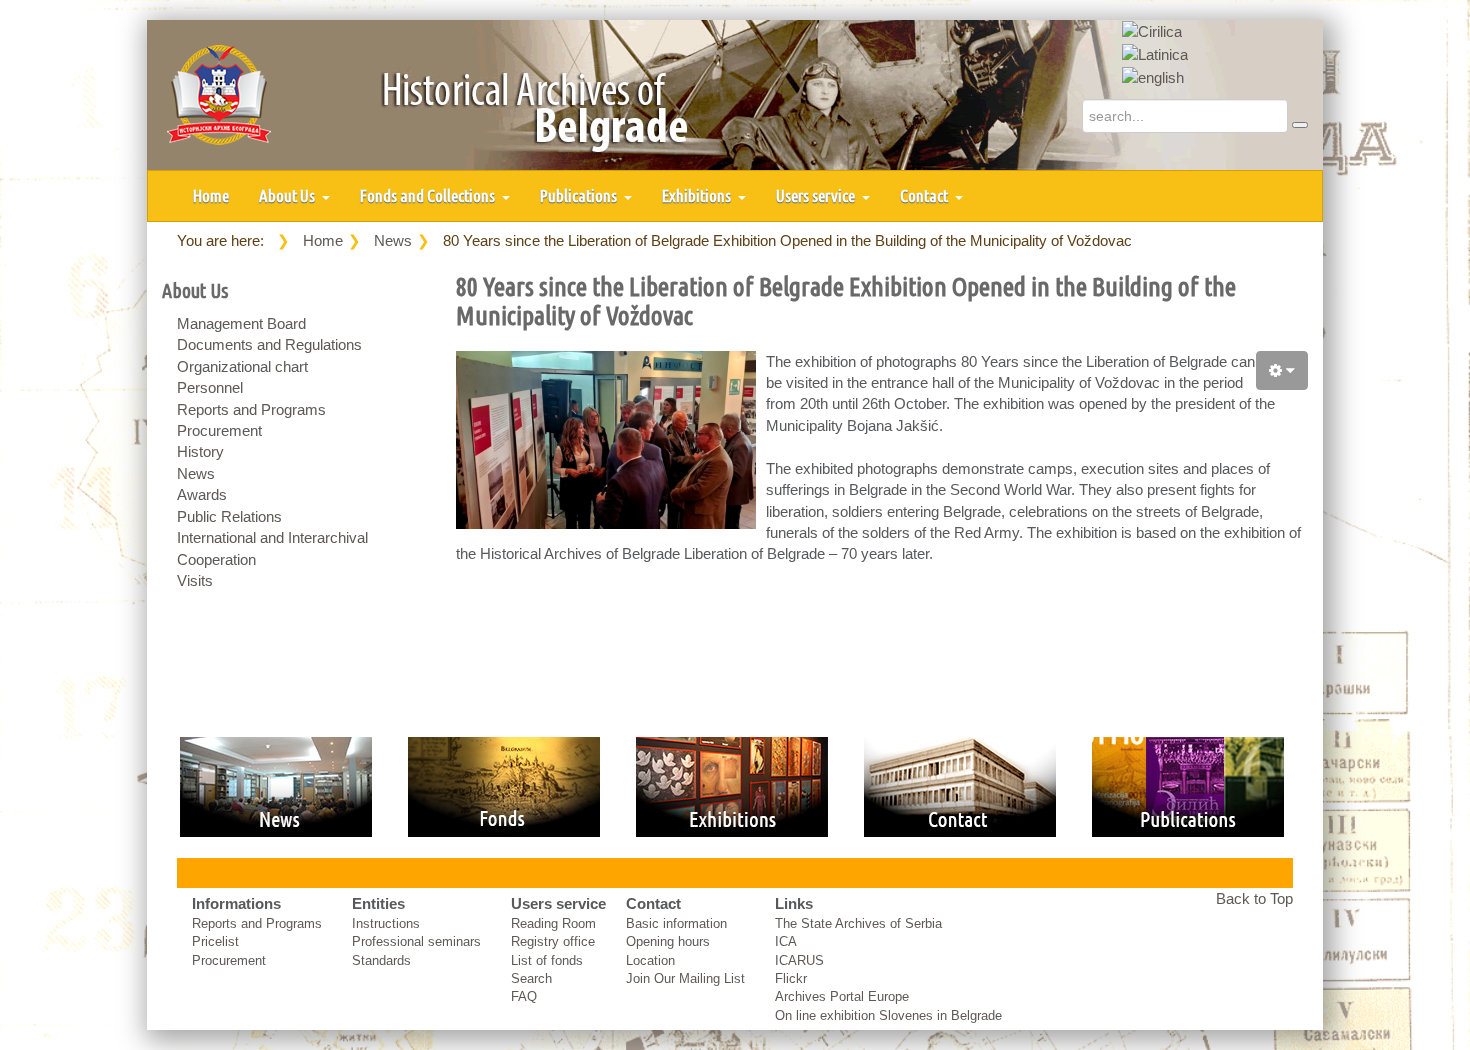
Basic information (676, 923)
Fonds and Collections (429, 195)
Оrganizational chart (242, 366)
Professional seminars (416, 941)
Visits (195, 580)
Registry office (553, 941)
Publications (580, 195)
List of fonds (547, 960)
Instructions (386, 923)
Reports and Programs (251, 409)
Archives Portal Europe (842, 996)
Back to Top (1254, 898)
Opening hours (668, 941)
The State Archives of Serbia (858, 923)
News (393, 240)
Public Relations (229, 516)
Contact (925, 195)
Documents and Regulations (269, 344)
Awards (202, 494)
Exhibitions (698, 195)
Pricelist (215, 941)
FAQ (524, 996)
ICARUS (799, 960)
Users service (817, 195)
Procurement (219, 430)
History (200, 451)
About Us (288, 195)
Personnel (210, 387)
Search (531, 978)
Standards (381, 960)
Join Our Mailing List (685, 978)
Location (650, 960)
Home (211, 195)
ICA (786, 941)
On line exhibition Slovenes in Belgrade (888, 1015)
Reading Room (553, 923)
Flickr (791, 978)
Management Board (241, 323)
